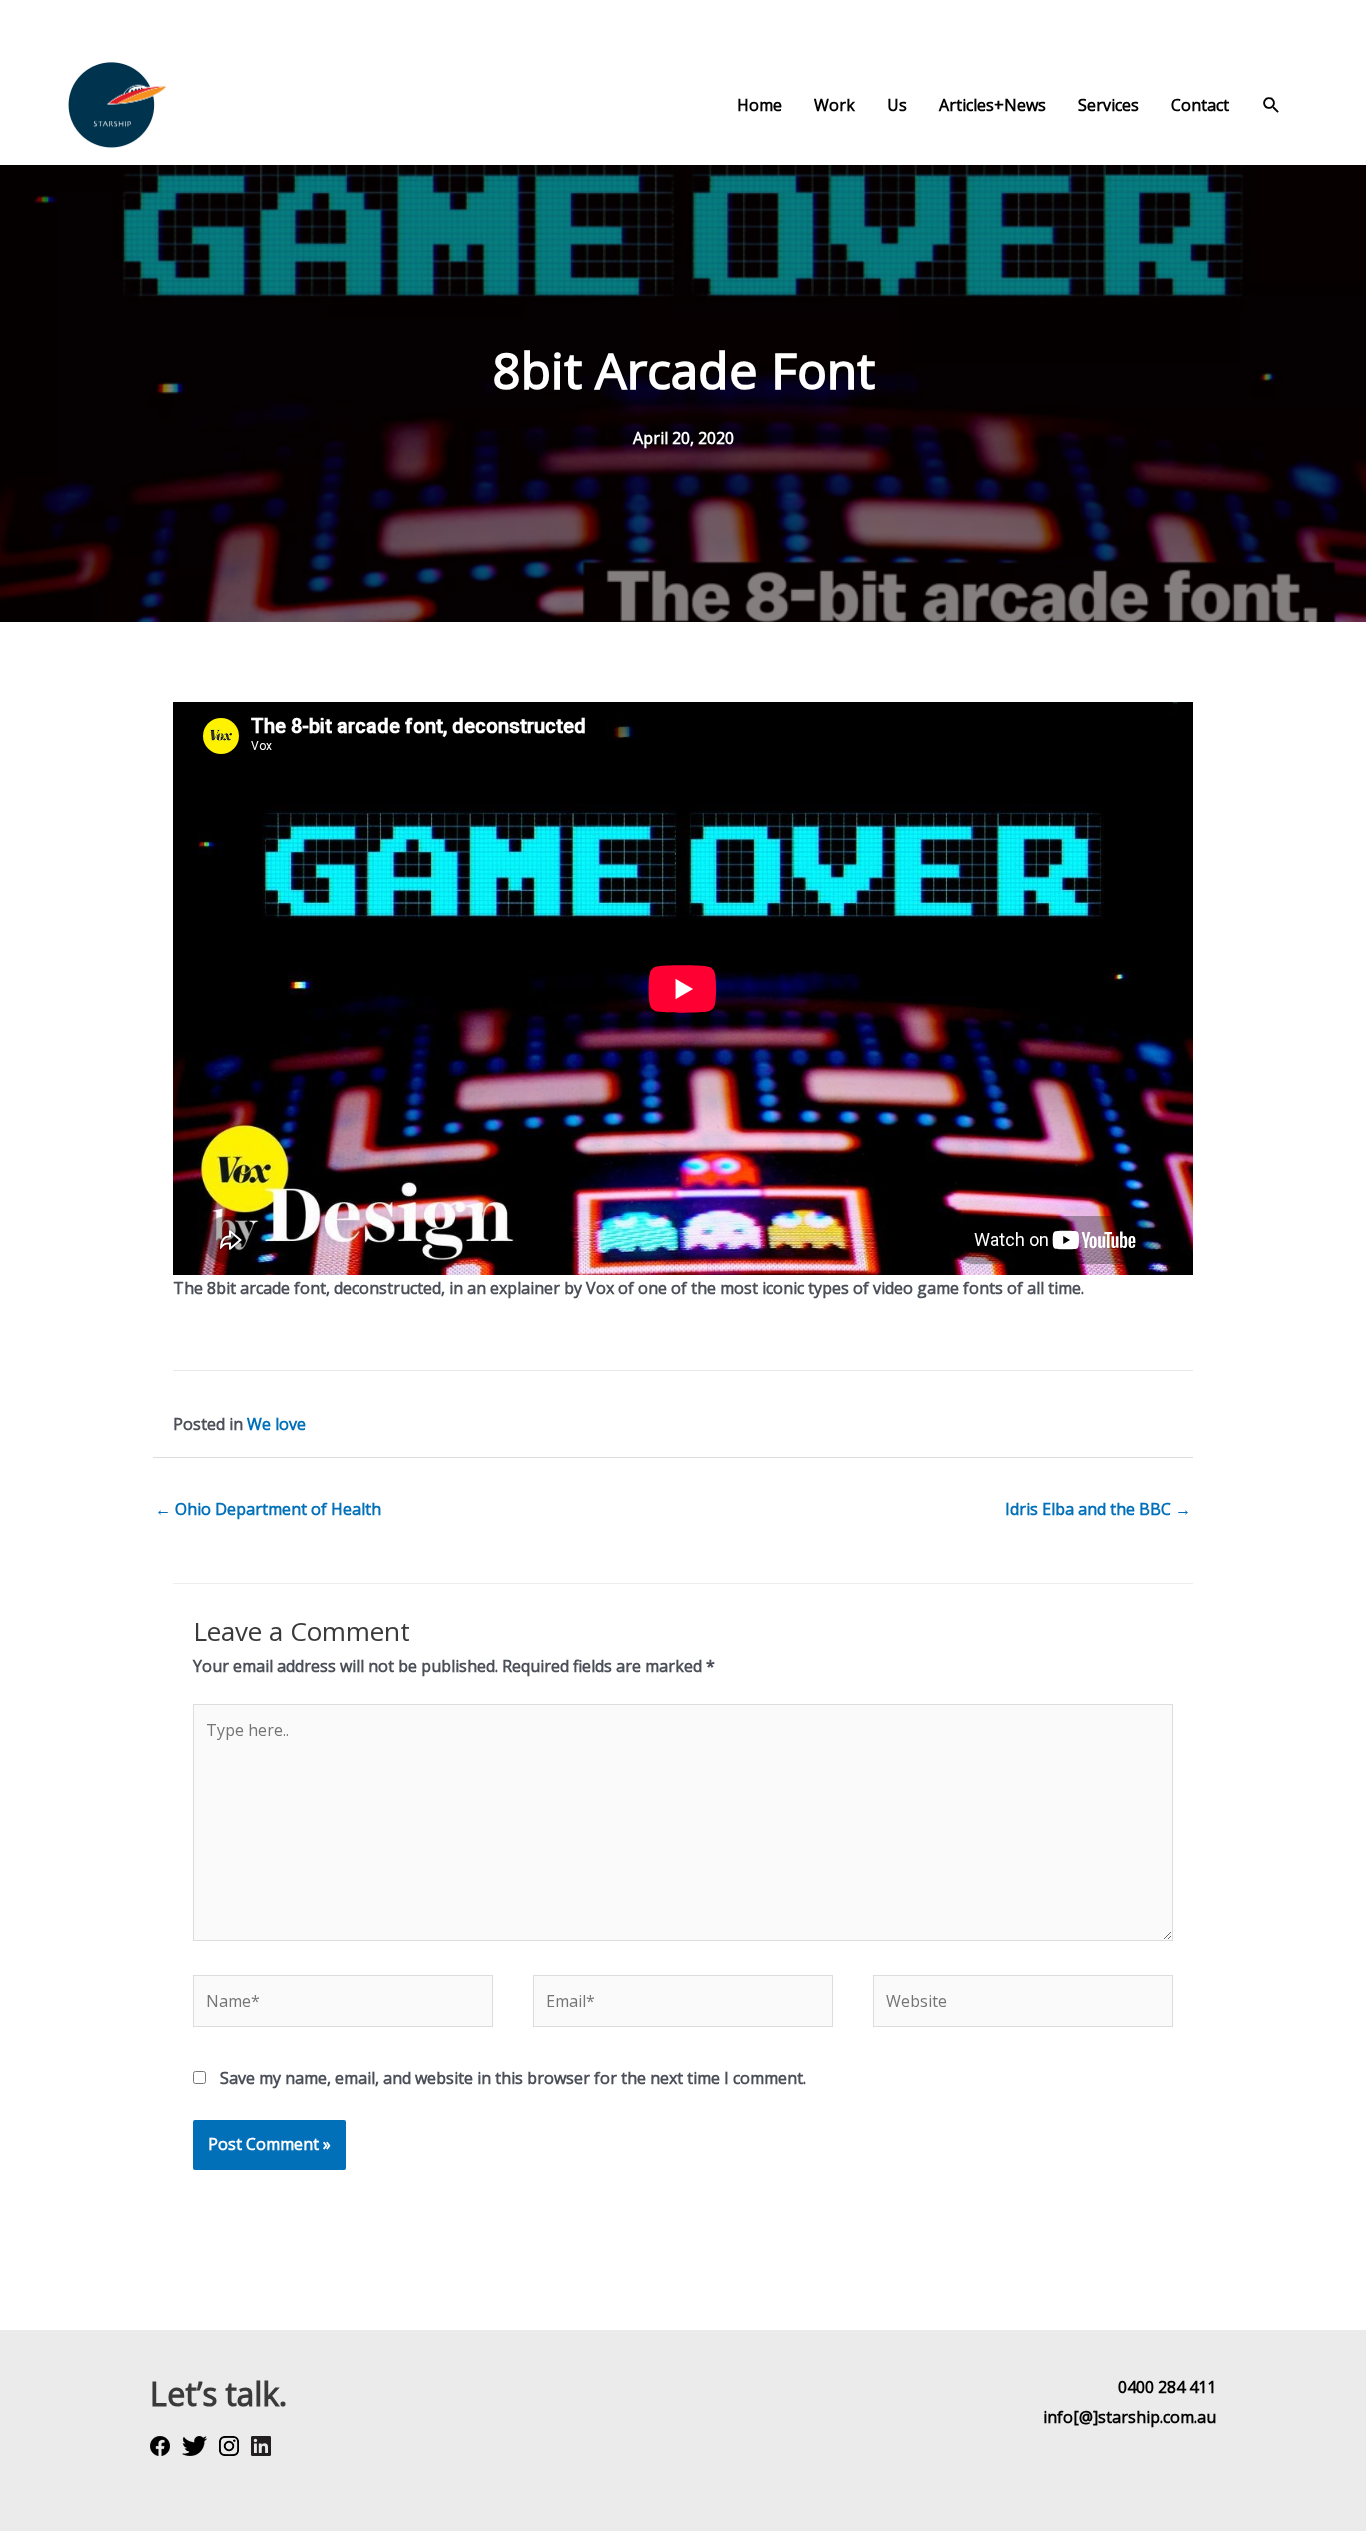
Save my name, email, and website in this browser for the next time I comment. (513, 2078)
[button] (1271, 105)
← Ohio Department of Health (268, 1509)
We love (276, 1424)
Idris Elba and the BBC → (1098, 1509)
